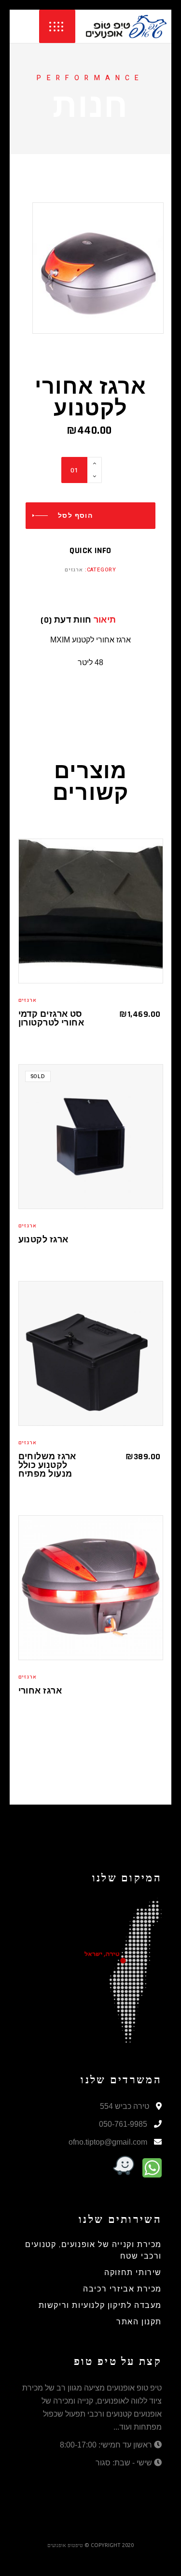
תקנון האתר (139, 2322)
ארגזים (74, 570)
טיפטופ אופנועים (65, 2545)
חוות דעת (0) (66, 620)
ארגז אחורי (40, 1691)
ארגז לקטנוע (43, 1240)
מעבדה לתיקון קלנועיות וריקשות (100, 2306)
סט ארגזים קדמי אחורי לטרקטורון (51, 1018)
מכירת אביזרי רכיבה (122, 2289)
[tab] (117, 620)
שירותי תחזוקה (133, 2273)
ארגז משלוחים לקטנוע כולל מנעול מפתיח (47, 1465)
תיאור (105, 620)
